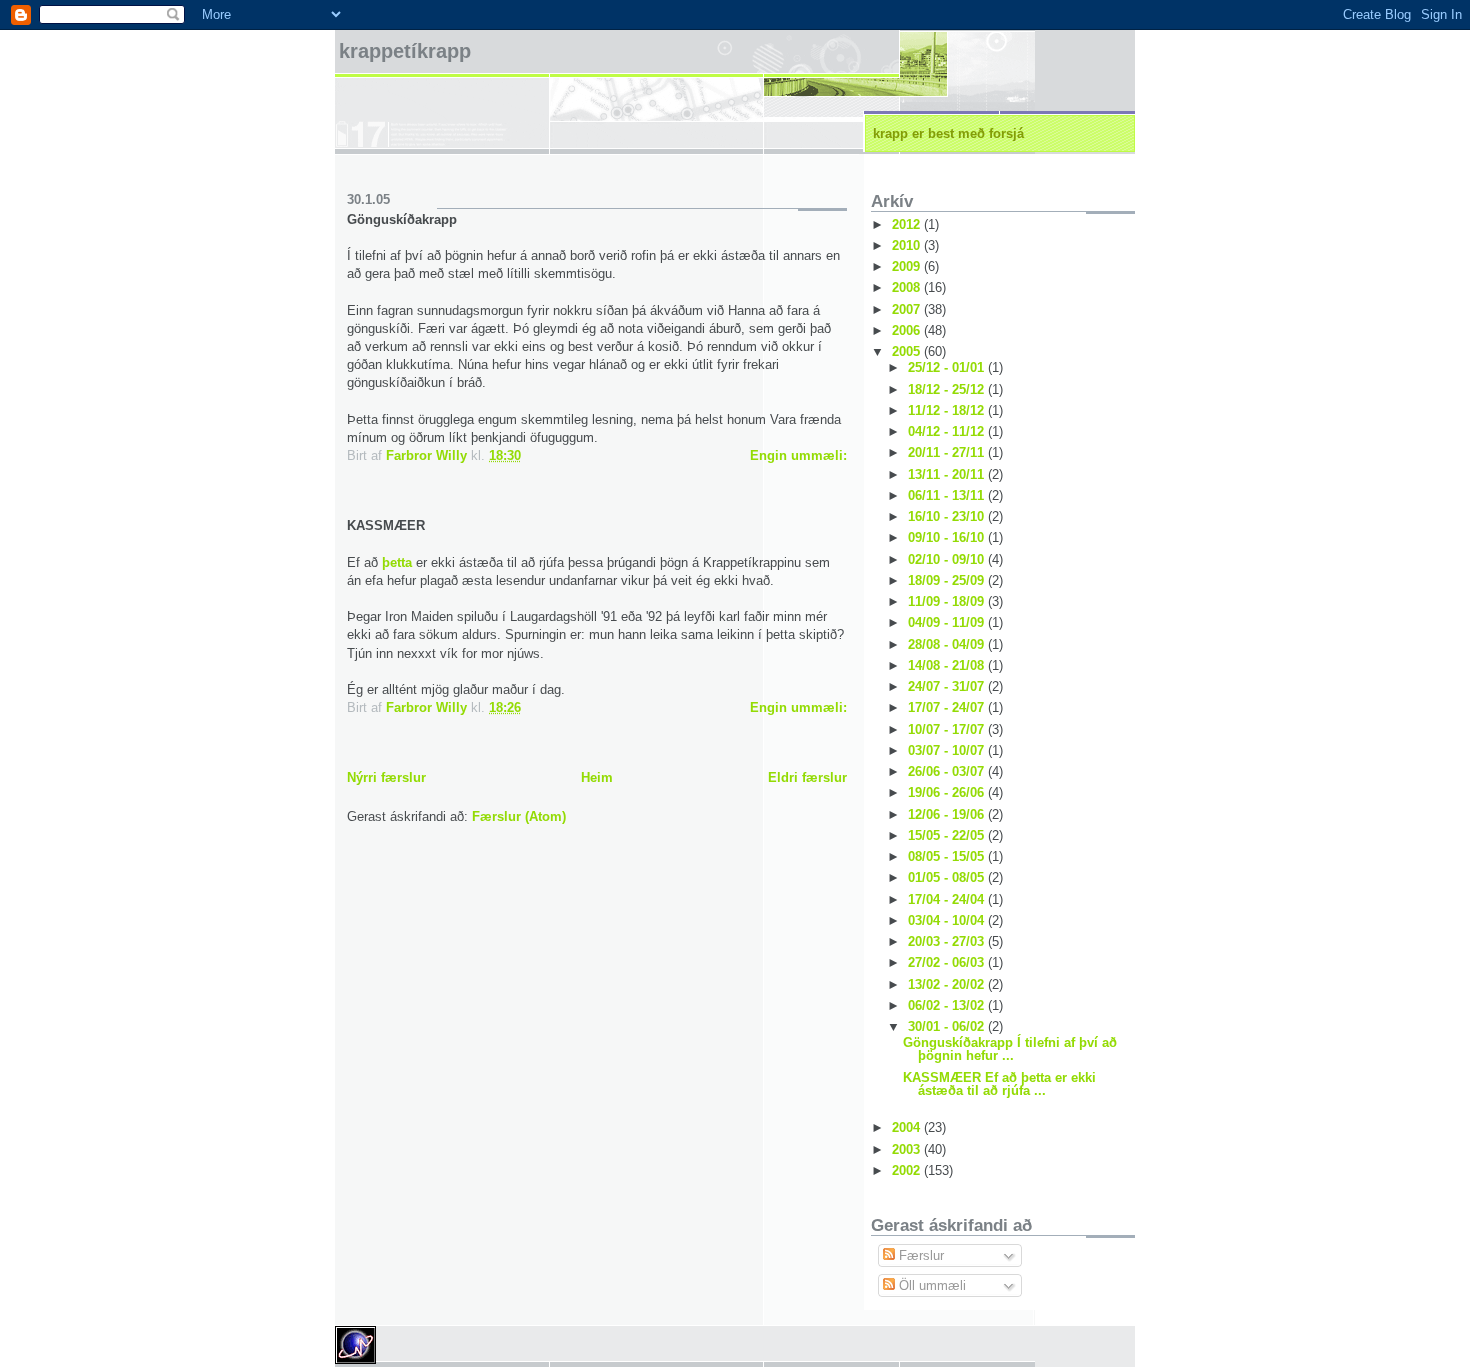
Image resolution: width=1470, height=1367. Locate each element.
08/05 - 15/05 (948, 856)
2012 (908, 224)
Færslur (919, 1255)
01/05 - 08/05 (948, 877)
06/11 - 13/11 (948, 495)
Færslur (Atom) (519, 816)
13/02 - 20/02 (948, 984)
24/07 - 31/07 (948, 686)
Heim (597, 777)
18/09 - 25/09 (948, 580)
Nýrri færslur (386, 777)
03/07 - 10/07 (948, 750)
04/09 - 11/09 (948, 622)
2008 (908, 287)
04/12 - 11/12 (948, 431)
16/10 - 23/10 (948, 516)
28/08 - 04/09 (948, 644)
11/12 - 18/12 (948, 410)
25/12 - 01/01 (948, 367)
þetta (399, 562)
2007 (908, 309)
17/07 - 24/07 (948, 707)
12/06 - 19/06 (948, 814)
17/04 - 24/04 (948, 899)
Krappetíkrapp (405, 51)
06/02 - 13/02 (948, 1005)
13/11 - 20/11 (948, 474)
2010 (908, 245)
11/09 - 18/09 (948, 601)
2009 (908, 266)
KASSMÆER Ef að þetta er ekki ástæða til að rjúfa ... (999, 1084)
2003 (908, 1149)
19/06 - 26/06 (948, 792)
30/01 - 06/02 (948, 1026)
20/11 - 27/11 (948, 452)
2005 (908, 351)
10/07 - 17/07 (948, 729)
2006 (908, 330)
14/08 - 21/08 (948, 665)
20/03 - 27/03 (948, 941)
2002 (908, 1170)
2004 (908, 1127)
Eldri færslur (807, 777)
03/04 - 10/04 (948, 920)
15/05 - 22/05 (948, 835)
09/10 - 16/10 (948, 537)
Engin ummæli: (798, 455)
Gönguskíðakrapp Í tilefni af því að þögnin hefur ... (1010, 1049)
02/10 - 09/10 (948, 559)
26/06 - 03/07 (948, 771)
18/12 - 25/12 (948, 389)
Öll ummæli (930, 1285)
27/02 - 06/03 (948, 962)
